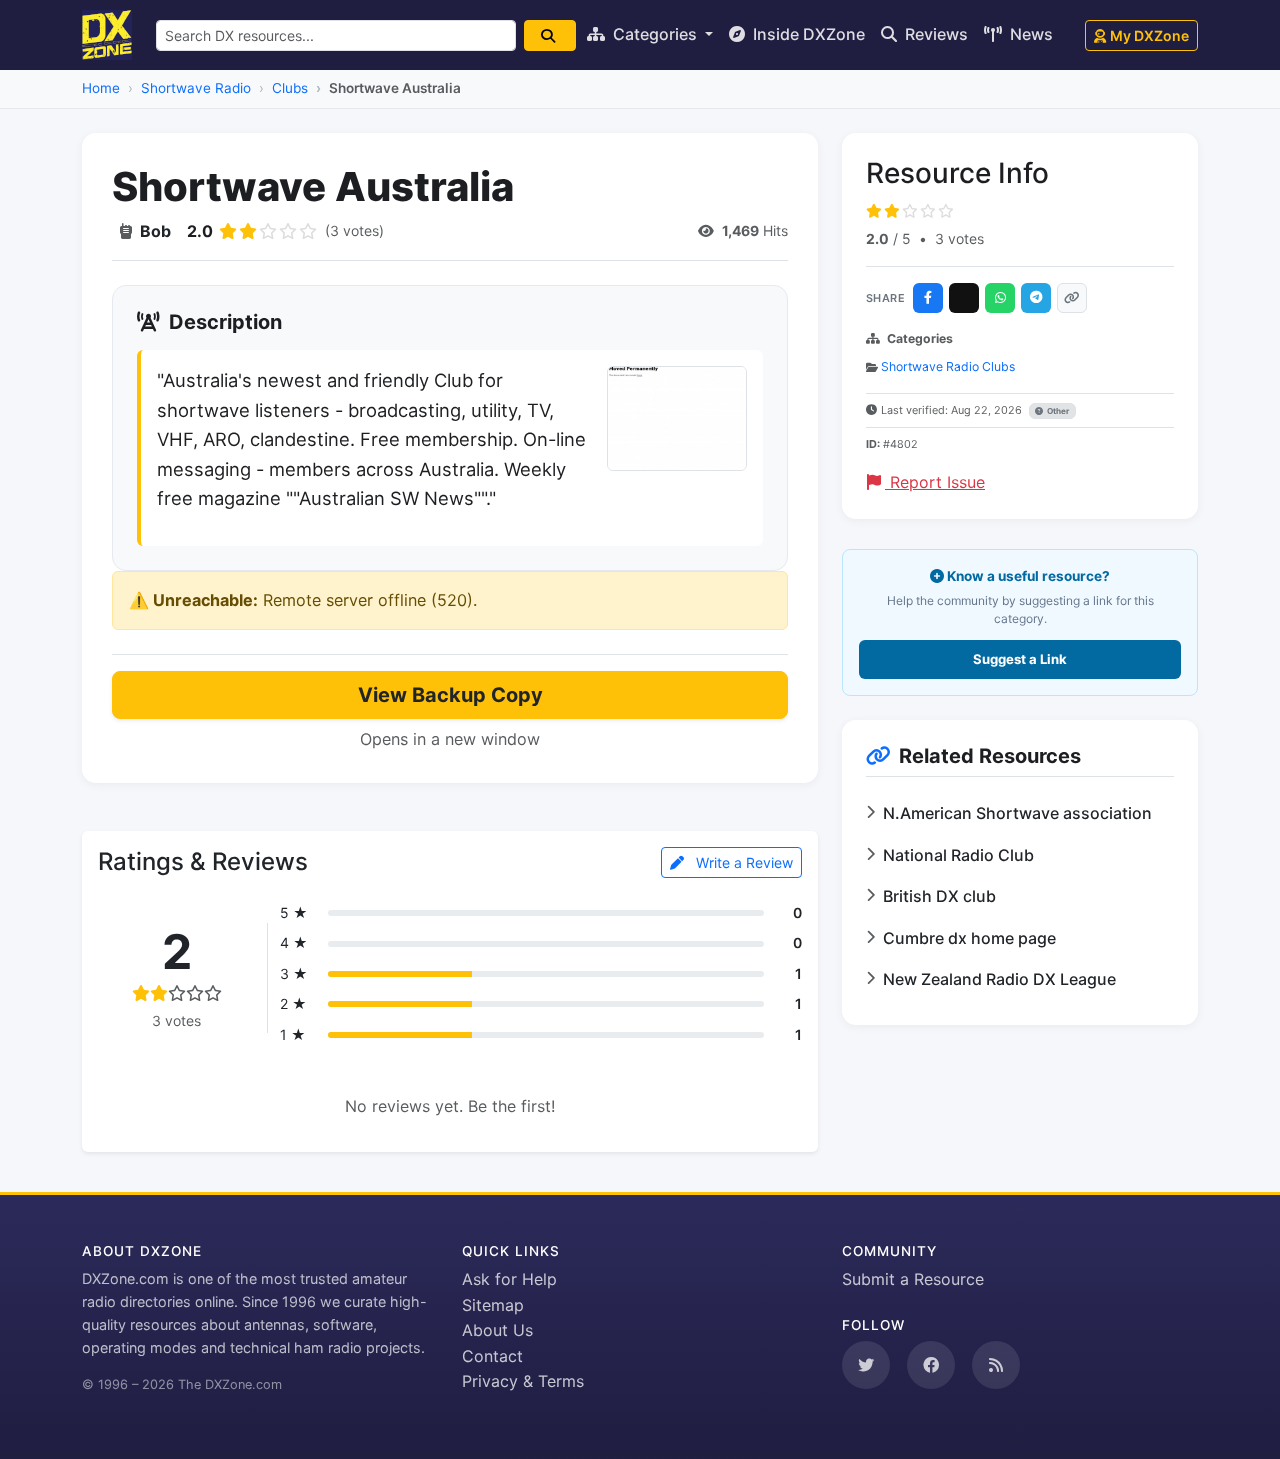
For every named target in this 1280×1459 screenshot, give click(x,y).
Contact (492, 1356)
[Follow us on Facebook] (931, 1365)
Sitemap (493, 1305)
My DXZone (1149, 35)
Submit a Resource (913, 1279)
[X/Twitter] (964, 298)
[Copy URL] (1072, 298)
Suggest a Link (1020, 659)
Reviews (934, 34)
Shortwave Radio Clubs (948, 366)
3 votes (959, 238)
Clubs (290, 88)
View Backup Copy (450, 695)
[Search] (550, 35)
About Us (497, 1330)
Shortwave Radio (196, 88)
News (1029, 34)
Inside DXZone (807, 34)
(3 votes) (354, 230)
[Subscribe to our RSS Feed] (996, 1365)
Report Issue (935, 482)
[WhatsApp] (1000, 298)
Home (101, 88)
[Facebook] (928, 298)
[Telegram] (1036, 298)
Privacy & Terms (523, 1381)
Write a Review (742, 862)
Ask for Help (509, 1279)
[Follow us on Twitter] (866, 1365)
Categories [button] (655, 34)
